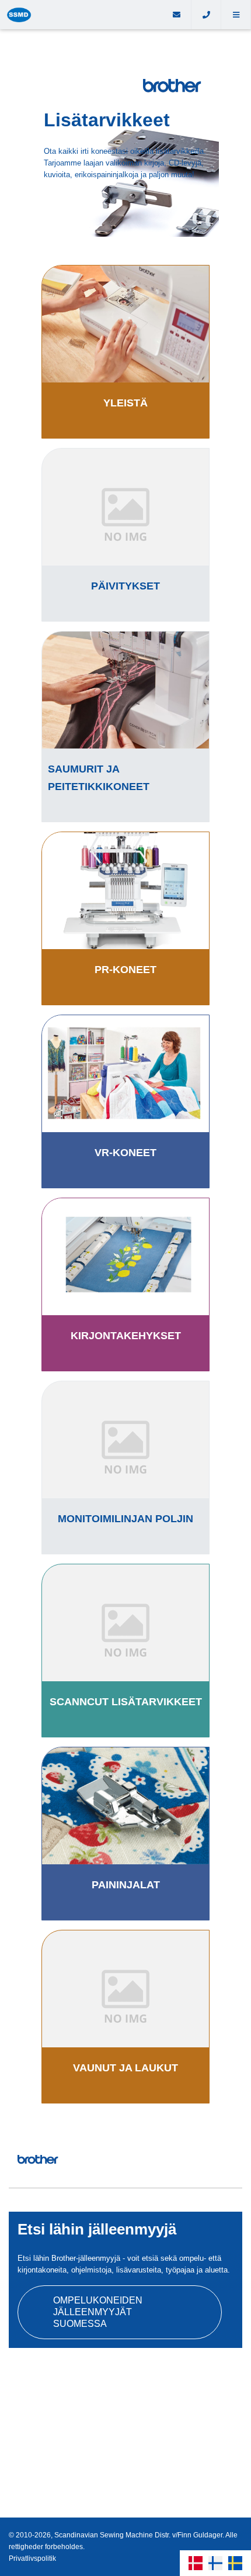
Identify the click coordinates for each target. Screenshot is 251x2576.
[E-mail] (177, 15)
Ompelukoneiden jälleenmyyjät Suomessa (98, 2312)
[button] (236, 15)
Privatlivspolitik (32, 2558)
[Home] (81, 15)
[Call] (206, 15)
